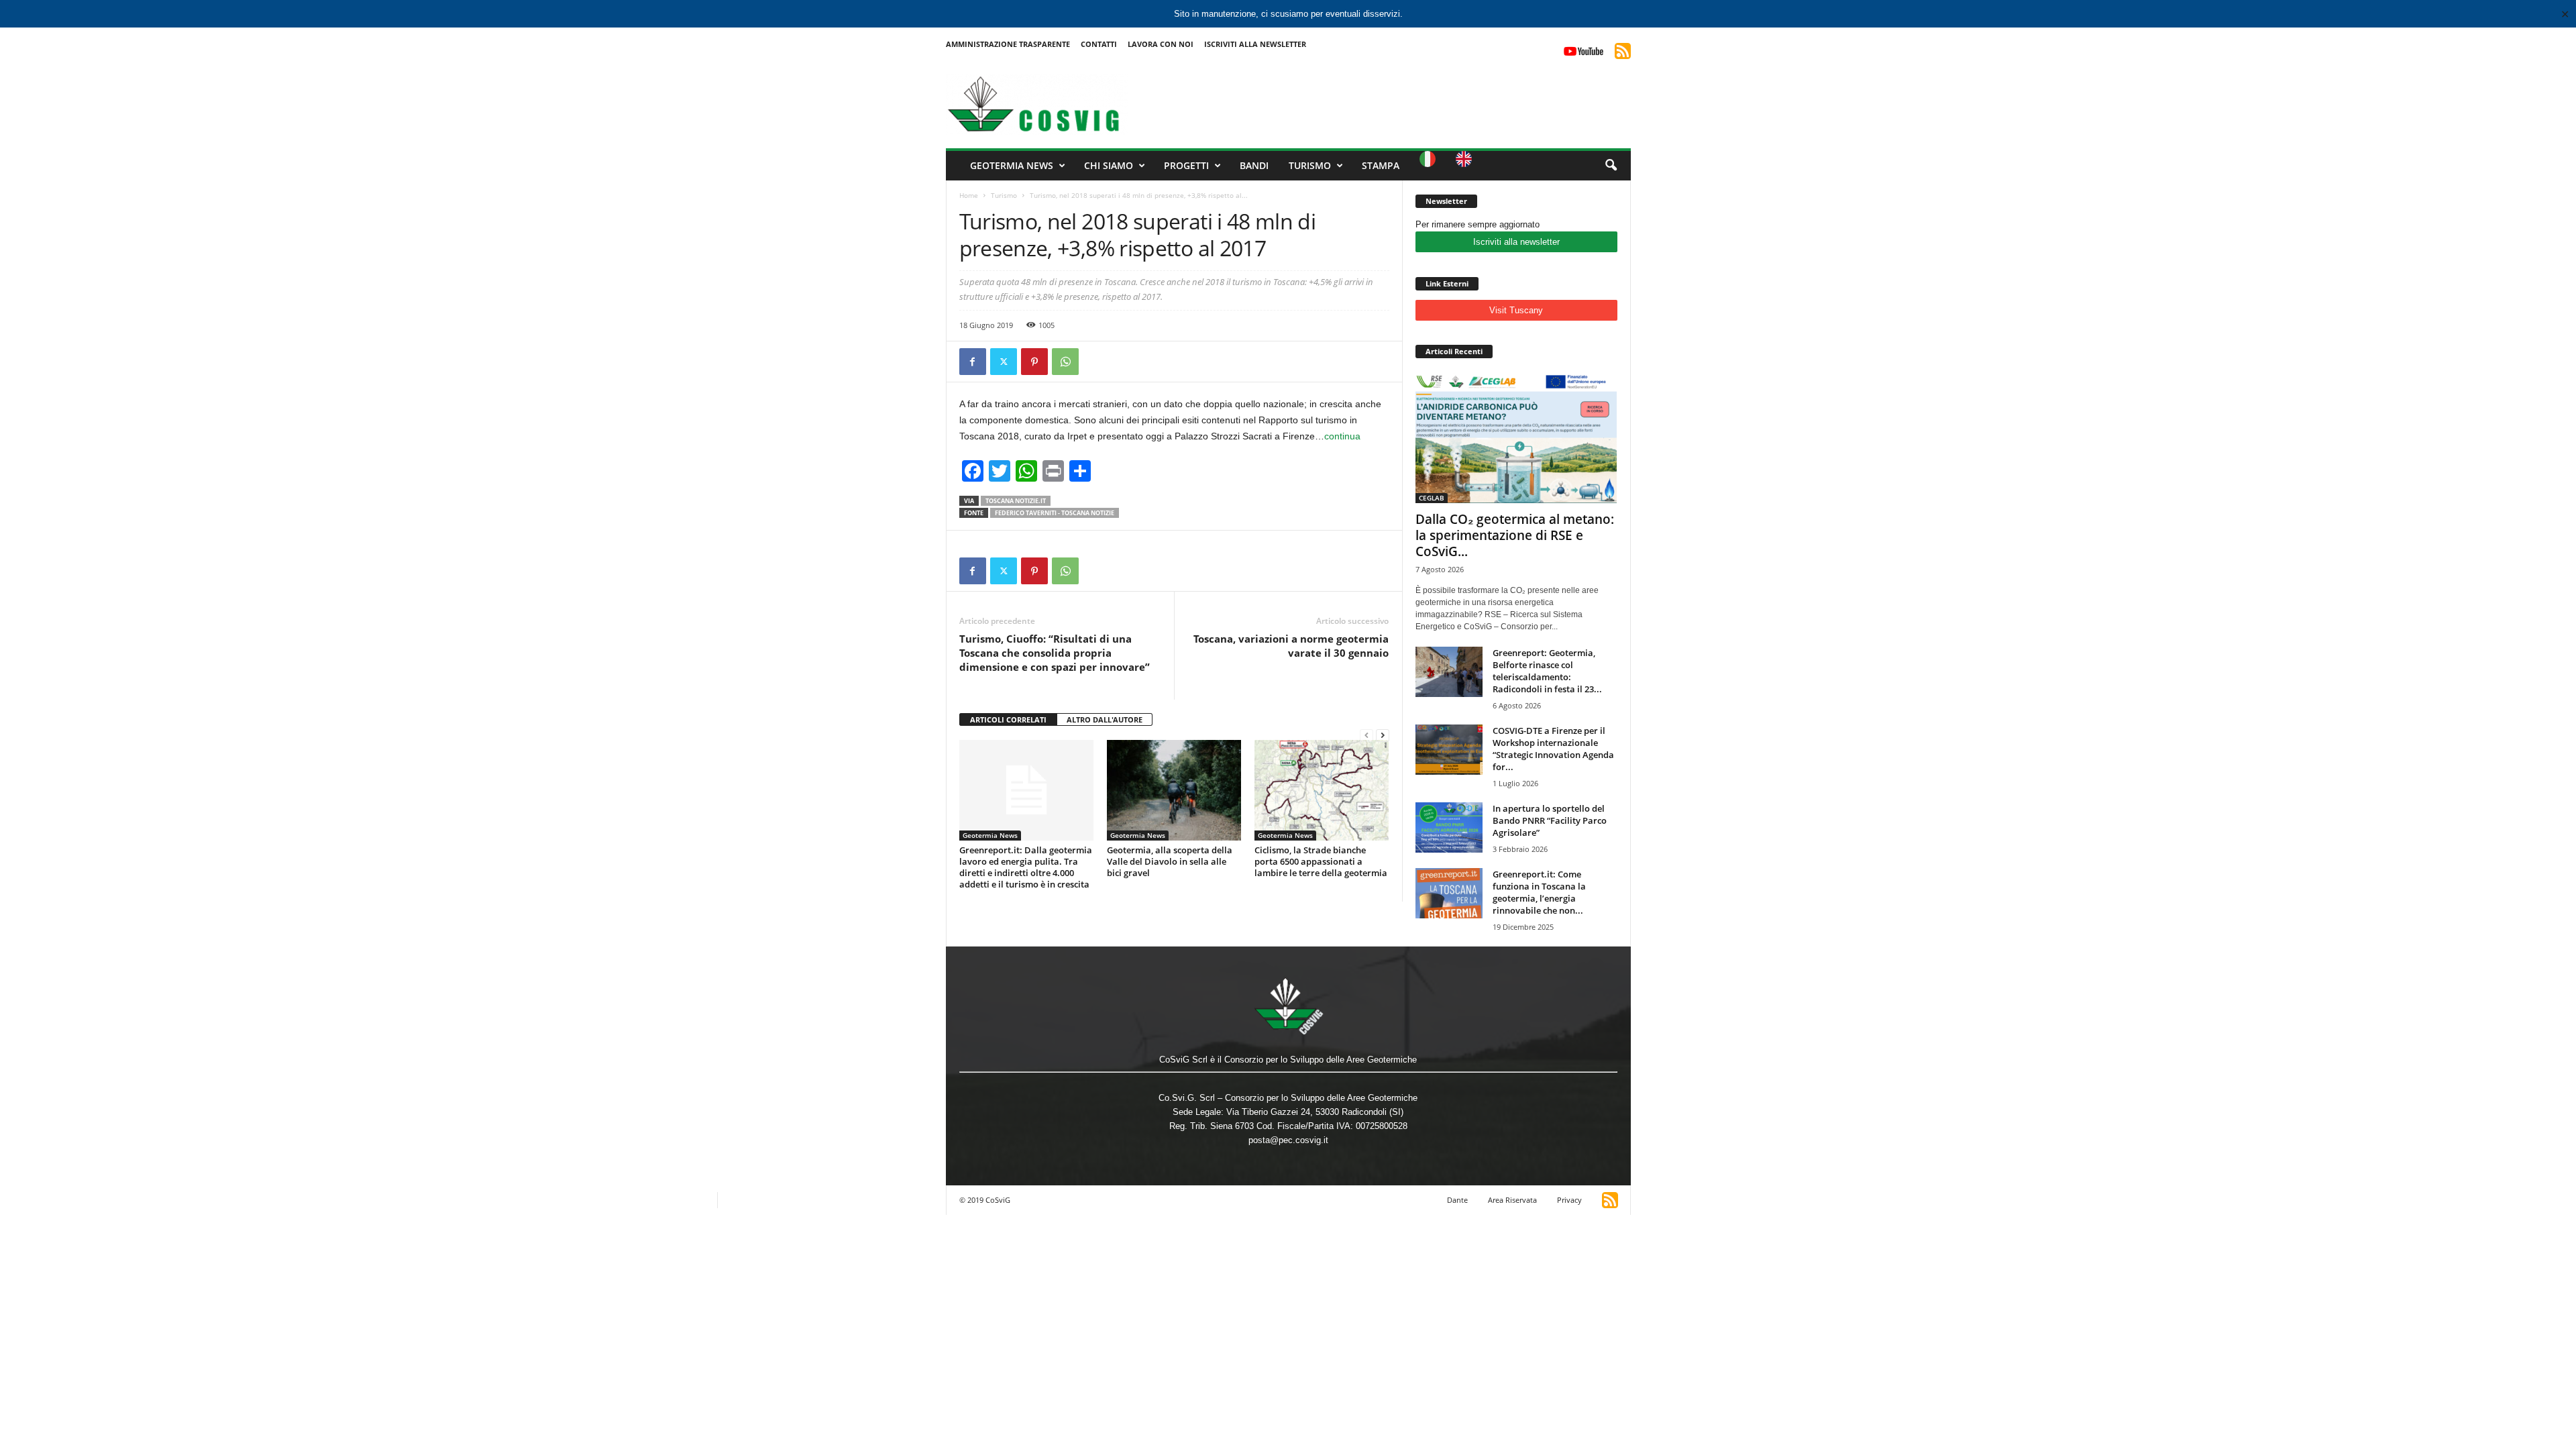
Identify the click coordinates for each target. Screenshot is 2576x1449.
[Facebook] (973, 362)
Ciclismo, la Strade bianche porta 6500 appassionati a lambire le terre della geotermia (1321, 861)
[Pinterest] (1034, 362)
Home (969, 195)
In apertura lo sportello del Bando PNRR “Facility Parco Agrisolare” (1550, 820)
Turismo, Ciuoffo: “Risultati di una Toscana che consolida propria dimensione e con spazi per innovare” (1055, 653)
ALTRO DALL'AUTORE (1105, 719)
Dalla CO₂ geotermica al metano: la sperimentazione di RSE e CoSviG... (1515, 535)
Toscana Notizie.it (1016, 501)
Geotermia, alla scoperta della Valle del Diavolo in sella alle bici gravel (1170, 861)
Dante (1457, 1200)
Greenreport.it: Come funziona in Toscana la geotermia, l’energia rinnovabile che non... (1539, 892)
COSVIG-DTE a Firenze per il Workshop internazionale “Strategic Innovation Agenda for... (1553, 749)
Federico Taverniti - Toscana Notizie (1055, 513)
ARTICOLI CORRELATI (1008, 719)
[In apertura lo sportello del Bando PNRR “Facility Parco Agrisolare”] (1449, 827)
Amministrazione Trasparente (1008, 44)
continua (1342, 436)
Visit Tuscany (1516, 310)
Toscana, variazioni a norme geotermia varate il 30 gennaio (1291, 646)
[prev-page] (1366, 735)
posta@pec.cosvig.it (1288, 1140)
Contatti (1099, 44)
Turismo (1310, 165)
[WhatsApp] (1065, 362)
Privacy (1569, 1200)
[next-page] (1383, 735)
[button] (1611, 166)
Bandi (1254, 165)
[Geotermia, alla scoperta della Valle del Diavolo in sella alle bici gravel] (1174, 790)
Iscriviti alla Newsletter (1255, 44)
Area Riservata (1512, 1200)
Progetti (1186, 165)
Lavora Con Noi (1161, 44)
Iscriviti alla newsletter (1516, 242)
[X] (1004, 362)
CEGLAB (1432, 498)
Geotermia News (1012, 165)
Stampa (1381, 165)
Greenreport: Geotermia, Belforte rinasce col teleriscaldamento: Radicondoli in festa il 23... (1547, 671)
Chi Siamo (1109, 165)
